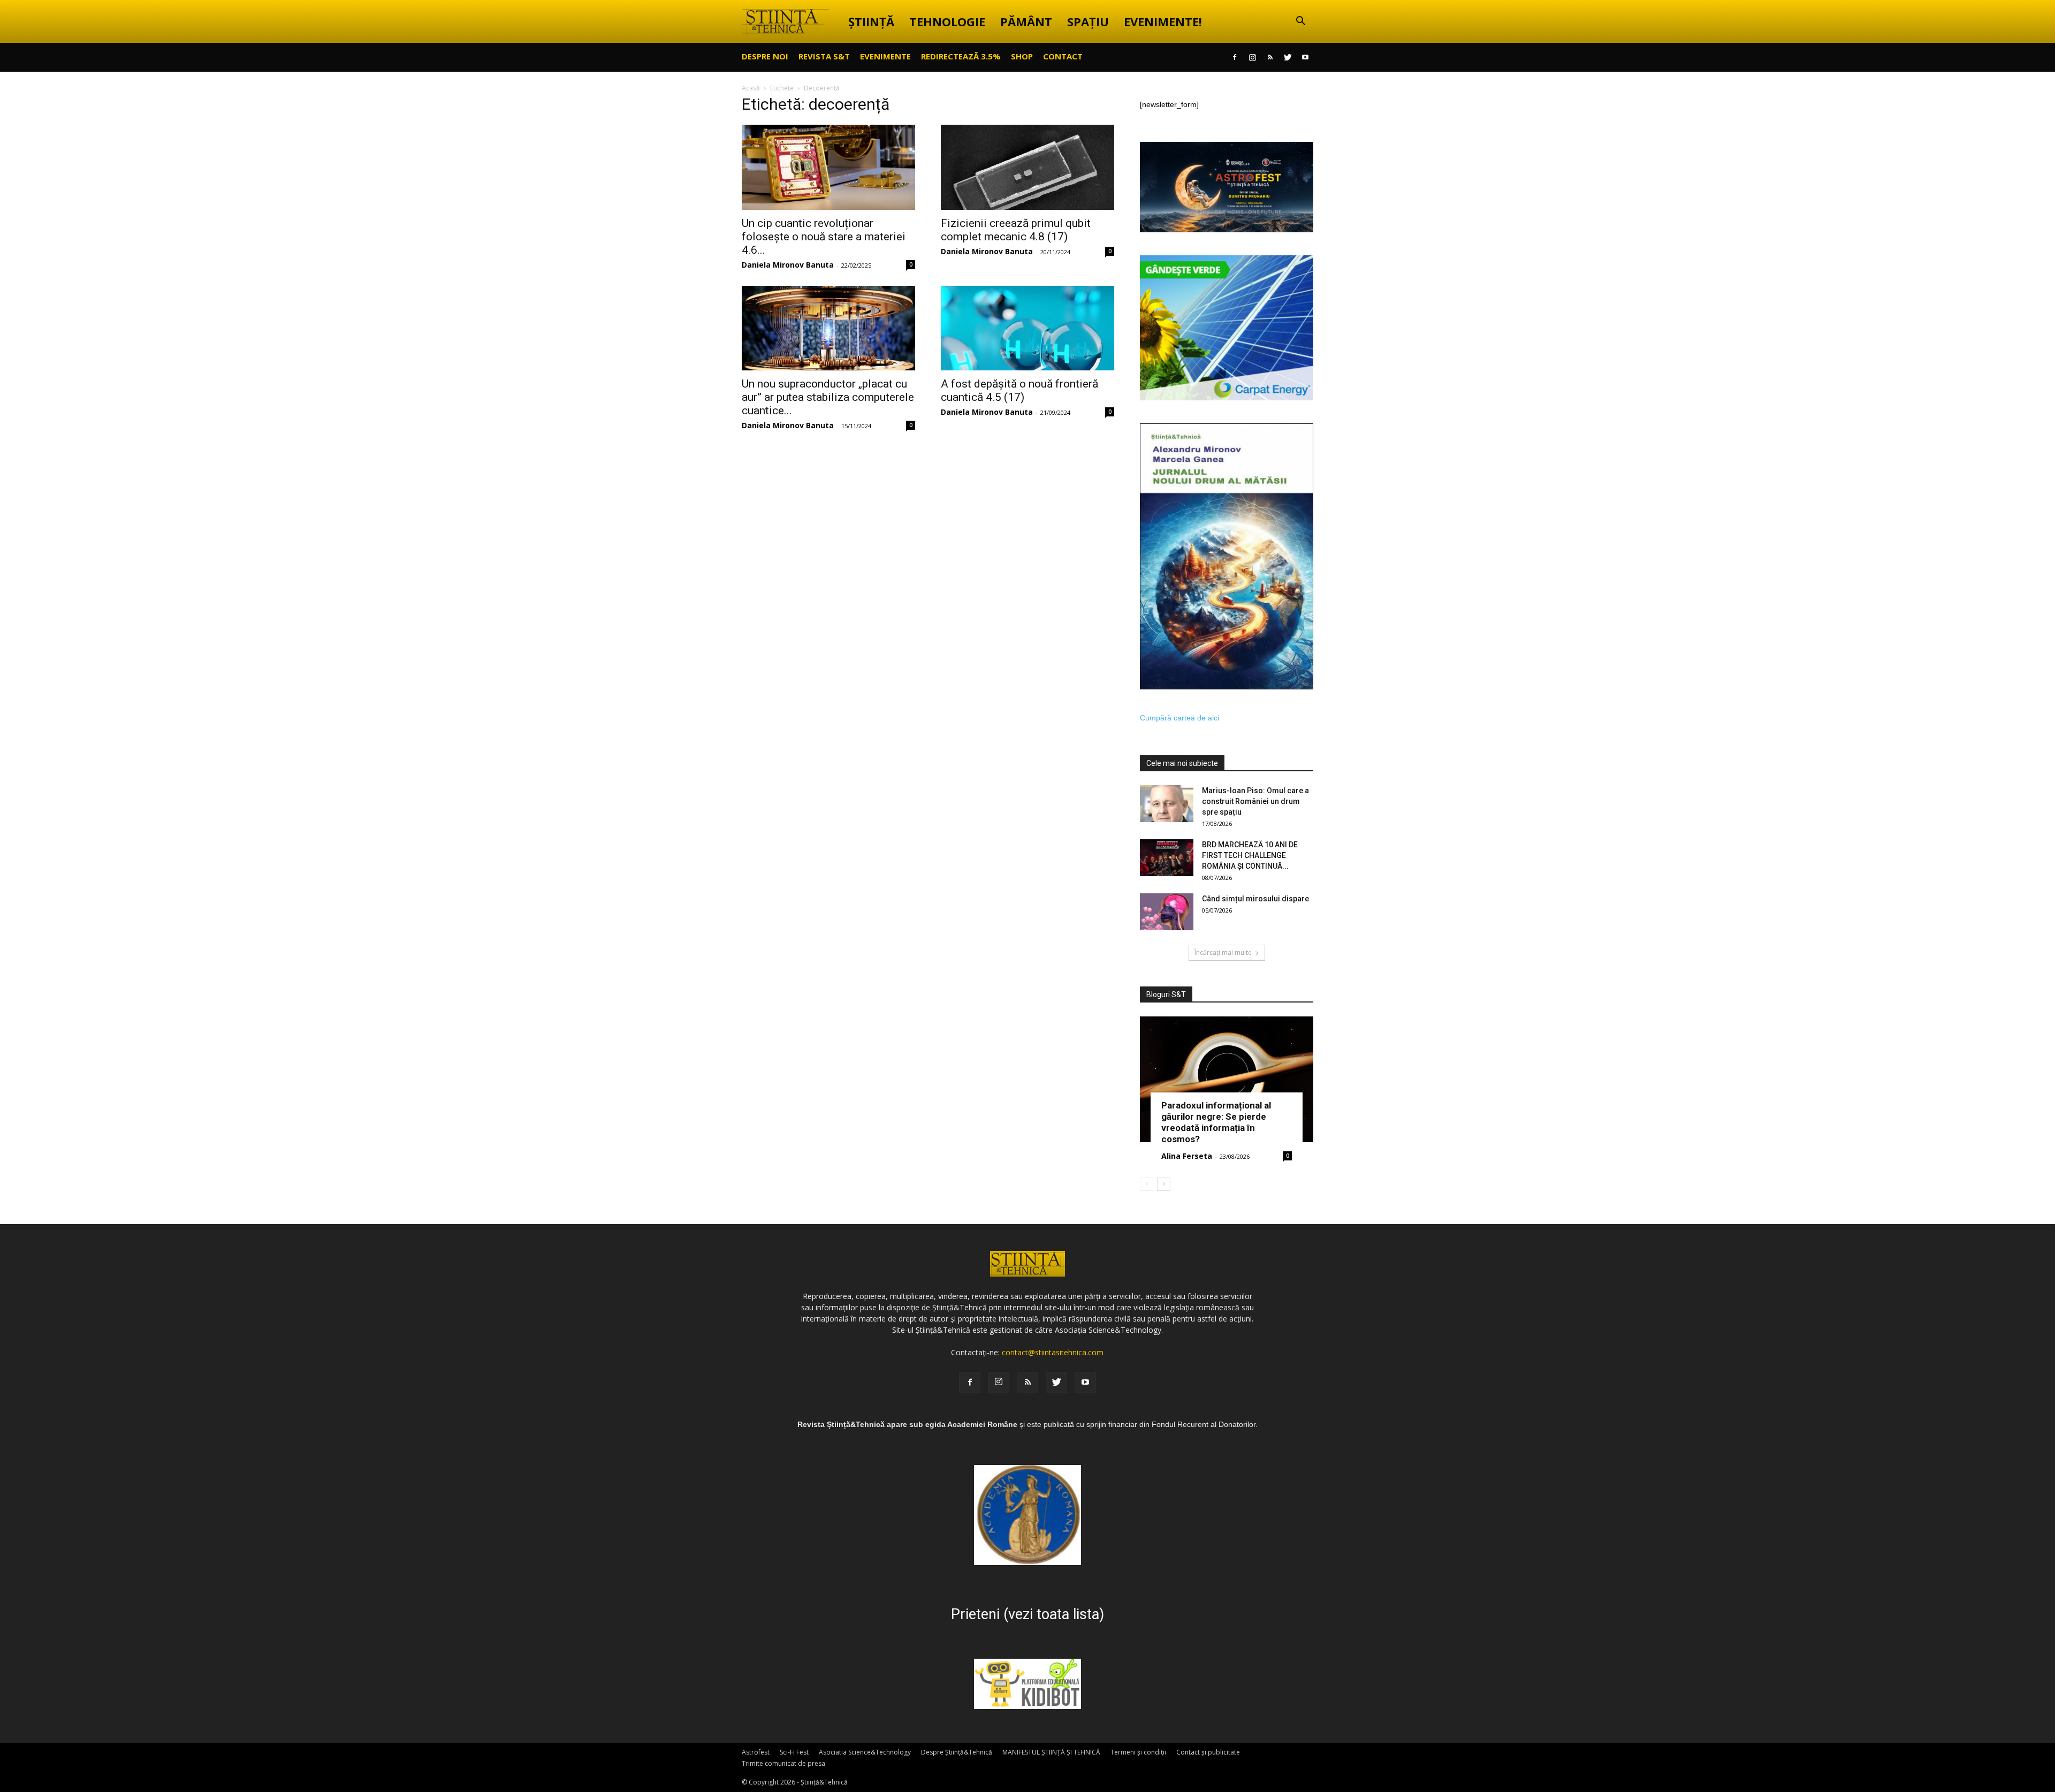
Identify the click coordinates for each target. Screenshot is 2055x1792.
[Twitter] (1288, 57)
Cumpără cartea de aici (1179, 718)
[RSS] (1270, 57)
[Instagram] (1252, 57)
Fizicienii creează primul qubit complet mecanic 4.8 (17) (1016, 230)
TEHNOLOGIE (947, 21)
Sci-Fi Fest (794, 1752)
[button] (1300, 22)
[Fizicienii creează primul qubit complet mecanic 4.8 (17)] (1027, 167)
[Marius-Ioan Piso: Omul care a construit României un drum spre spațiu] (1167, 804)
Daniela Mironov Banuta (788, 265)
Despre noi (765, 56)
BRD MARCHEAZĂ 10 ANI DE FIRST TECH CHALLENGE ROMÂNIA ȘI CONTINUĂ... (1250, 855)
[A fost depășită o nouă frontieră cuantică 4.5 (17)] (1027, 328)
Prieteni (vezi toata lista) (1027, 1614)
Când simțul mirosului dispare (1255, 899)
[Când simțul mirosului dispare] (1167, 912)
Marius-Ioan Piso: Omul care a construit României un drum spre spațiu (1255, 801)
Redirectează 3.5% (961, 56)
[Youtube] (1305, 57)
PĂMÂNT (1026, 21)
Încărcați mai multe (1223, 952)
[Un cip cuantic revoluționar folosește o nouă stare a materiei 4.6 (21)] (828, 167)
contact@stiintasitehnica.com (1053, 1352)
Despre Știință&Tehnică (957, 1752)
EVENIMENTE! (1163, 21)
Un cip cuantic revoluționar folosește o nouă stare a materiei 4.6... (824, 237)
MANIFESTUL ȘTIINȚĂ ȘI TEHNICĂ (1051, 1752)
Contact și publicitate (1208, 1752)
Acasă (751, 88)
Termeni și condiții (1138, 1752)
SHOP (1022, 56)
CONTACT (1063, 56)
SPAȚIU (1088, 21)
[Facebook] (1235, 57)
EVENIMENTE (885, 56)
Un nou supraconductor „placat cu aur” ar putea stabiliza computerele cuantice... (828, 397)
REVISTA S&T (824, 56)
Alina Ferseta (1187, 1156)
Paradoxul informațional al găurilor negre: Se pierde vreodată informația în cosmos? (1216, 1122)
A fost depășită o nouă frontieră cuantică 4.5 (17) (1019, 390)
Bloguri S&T (1166, 994)
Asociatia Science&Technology (865, 1752)
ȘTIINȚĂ (871, 21)
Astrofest (756, 1752)
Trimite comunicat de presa (783, 1763)
